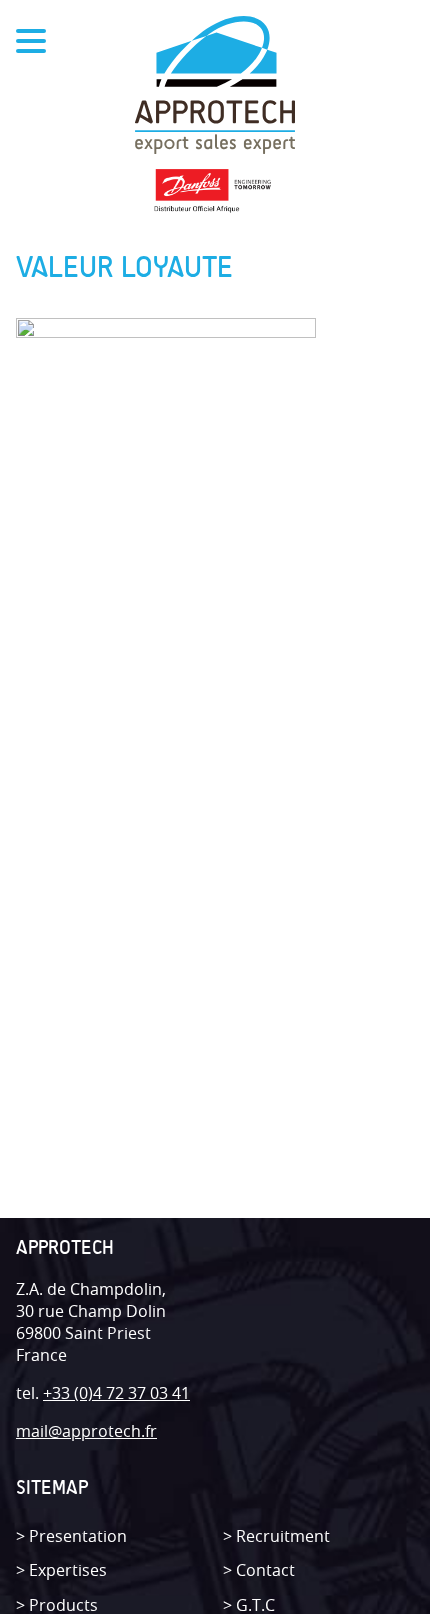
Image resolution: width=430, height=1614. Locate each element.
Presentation (78, 1536)
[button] (6, 22)
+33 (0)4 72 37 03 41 (116, 1393)
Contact (265, 1570)
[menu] (31, 44)
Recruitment (283, 1536)
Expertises (68, 1570)
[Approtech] (215, 87)
